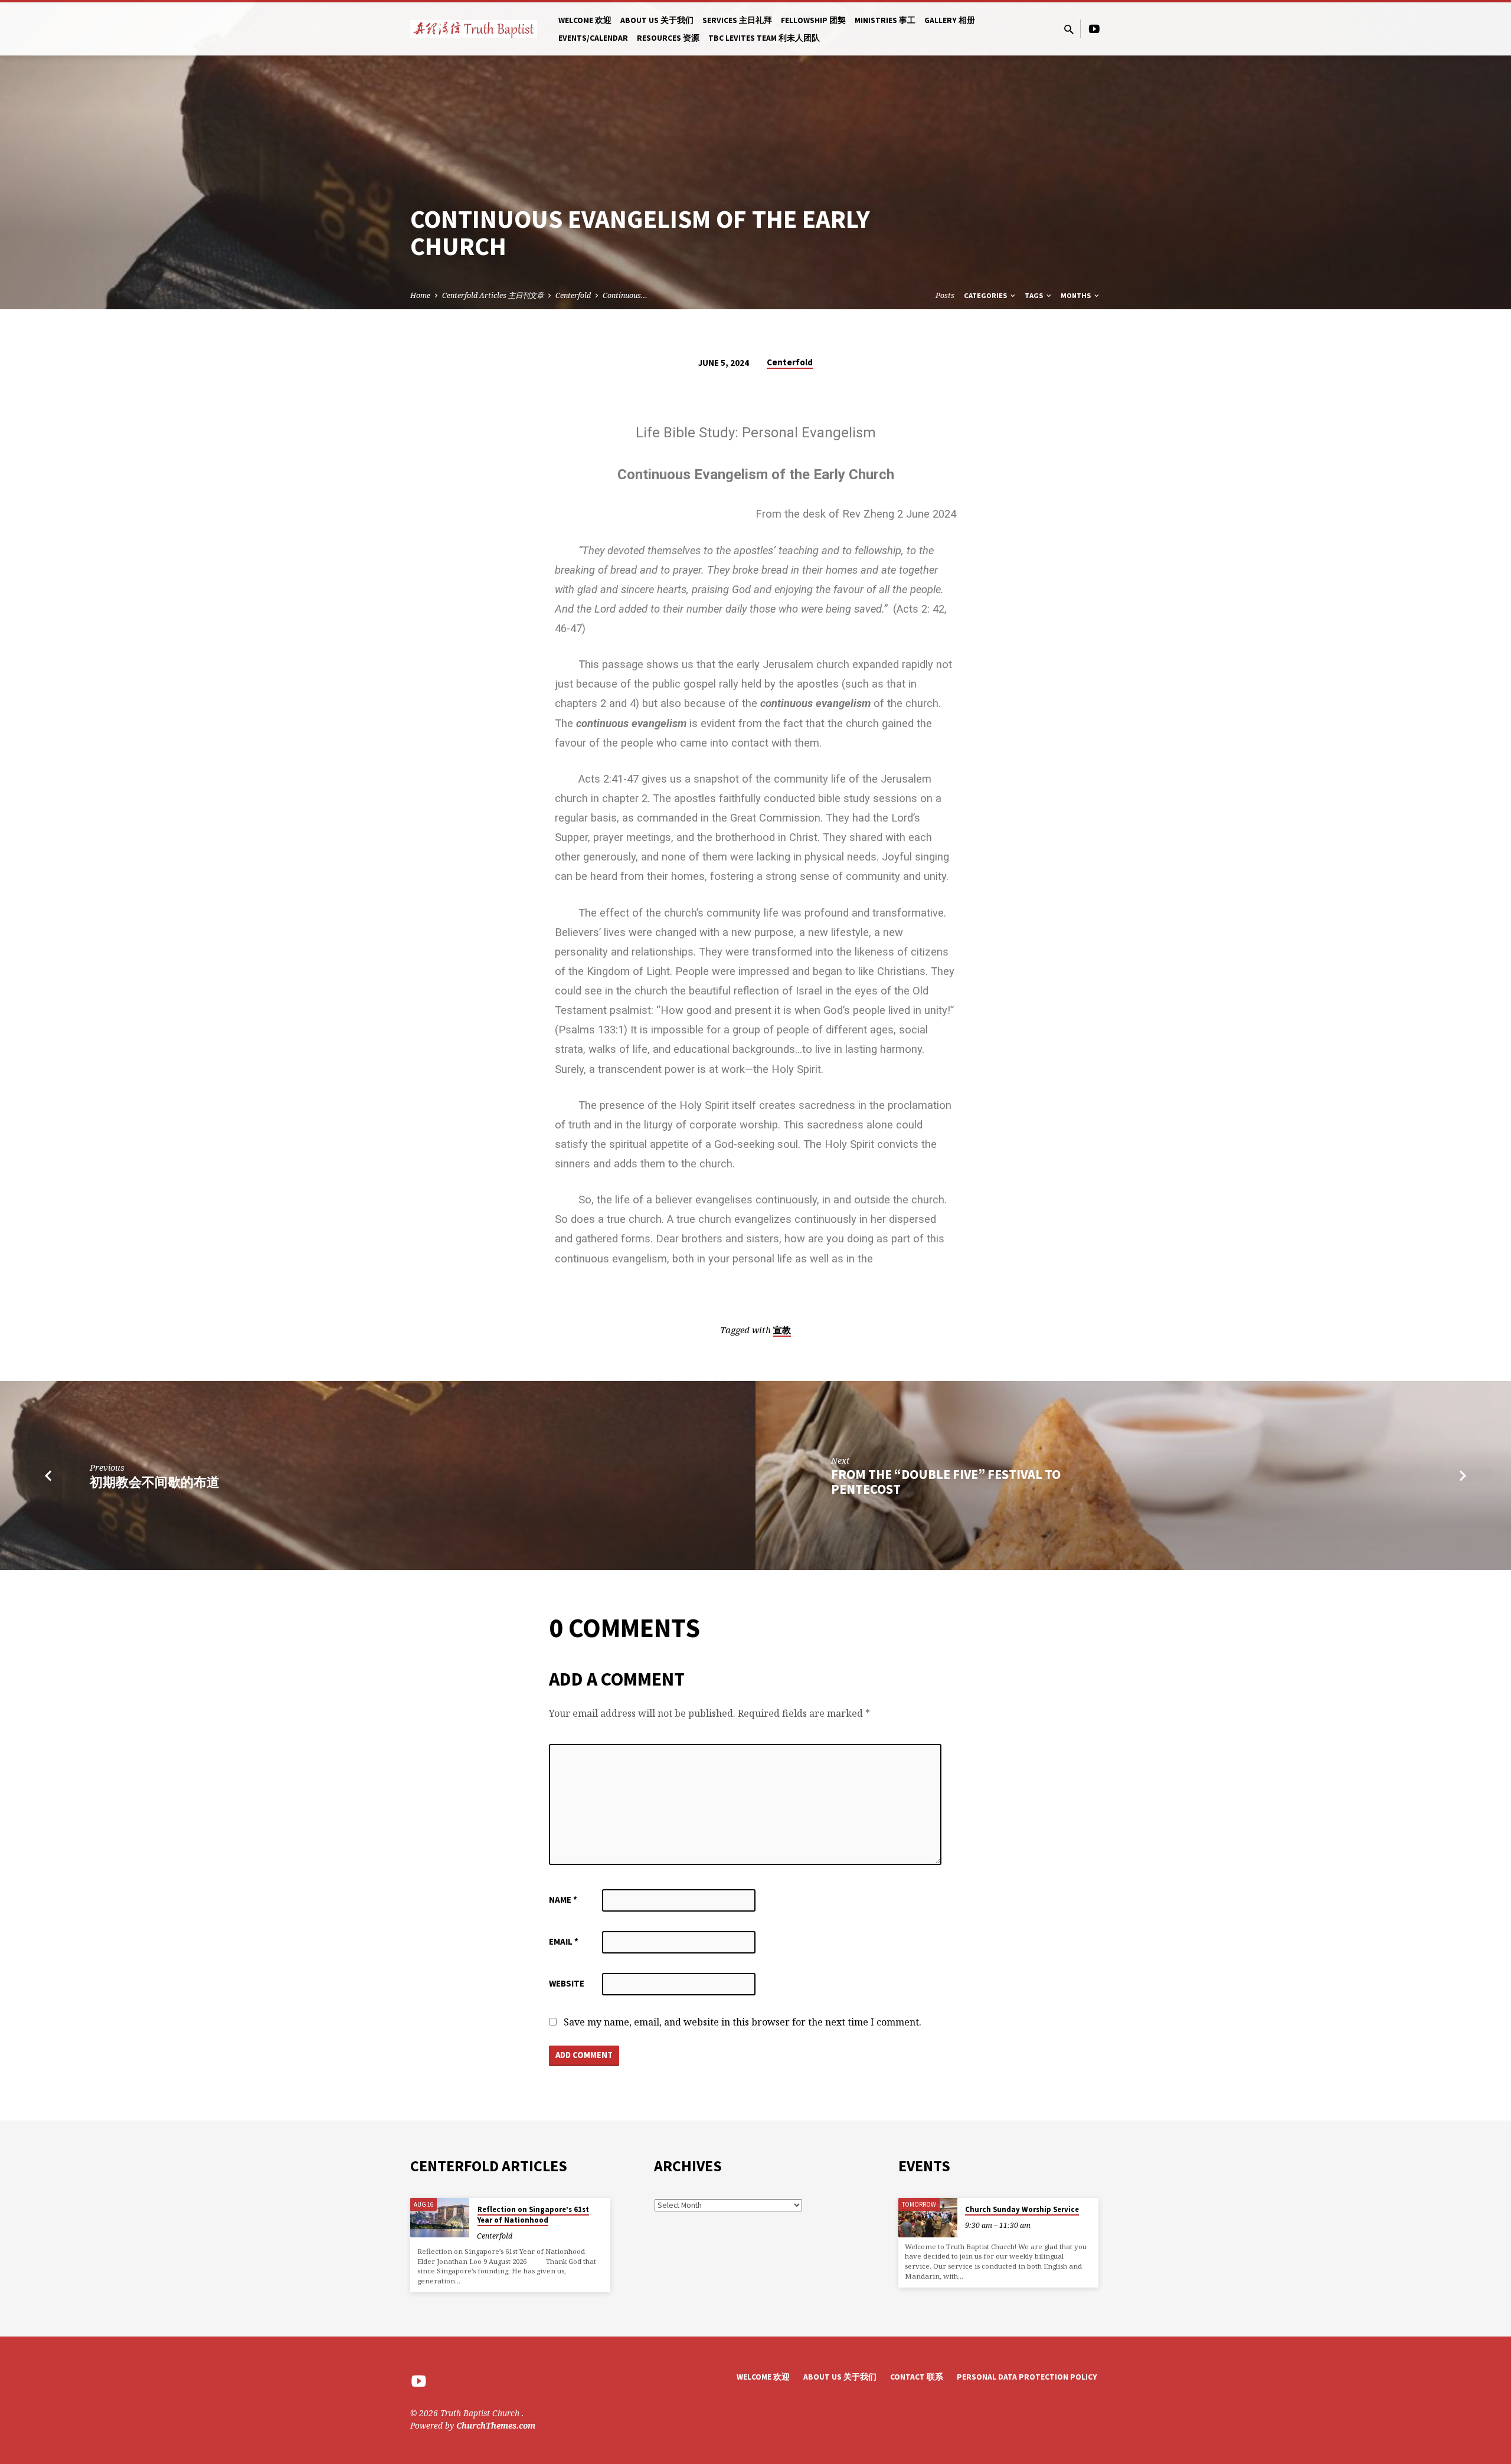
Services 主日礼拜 (737, 20)
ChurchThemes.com (496, 2425)
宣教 (782, 1330)
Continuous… (625, 295)
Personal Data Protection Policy (1027, 2377)
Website (567, 1983)
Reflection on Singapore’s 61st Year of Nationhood (533, 2215)
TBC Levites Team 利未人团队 (764, 38)
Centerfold (573, 295)
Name (563, 1899)
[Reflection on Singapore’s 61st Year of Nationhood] (440, 2218)
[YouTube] (1094, 29)
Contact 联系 (917, 2377)
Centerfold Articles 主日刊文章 (493, 295)
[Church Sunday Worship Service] (928, 2218)
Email (564, 1941)
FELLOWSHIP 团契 (813, 20)
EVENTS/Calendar (593, 38)
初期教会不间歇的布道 (155, 1482)
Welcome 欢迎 (585, 20)
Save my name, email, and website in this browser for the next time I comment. (743, 2022)
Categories (986, 295)
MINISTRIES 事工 (885, 20)
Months (1077, 295)
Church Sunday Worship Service (1022, 2209)
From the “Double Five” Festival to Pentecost (946, 1482)
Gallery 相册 (950, 20)
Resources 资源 (668, 38)
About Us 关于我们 (657, 20)
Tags (1035, 295)
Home (420, 295)
